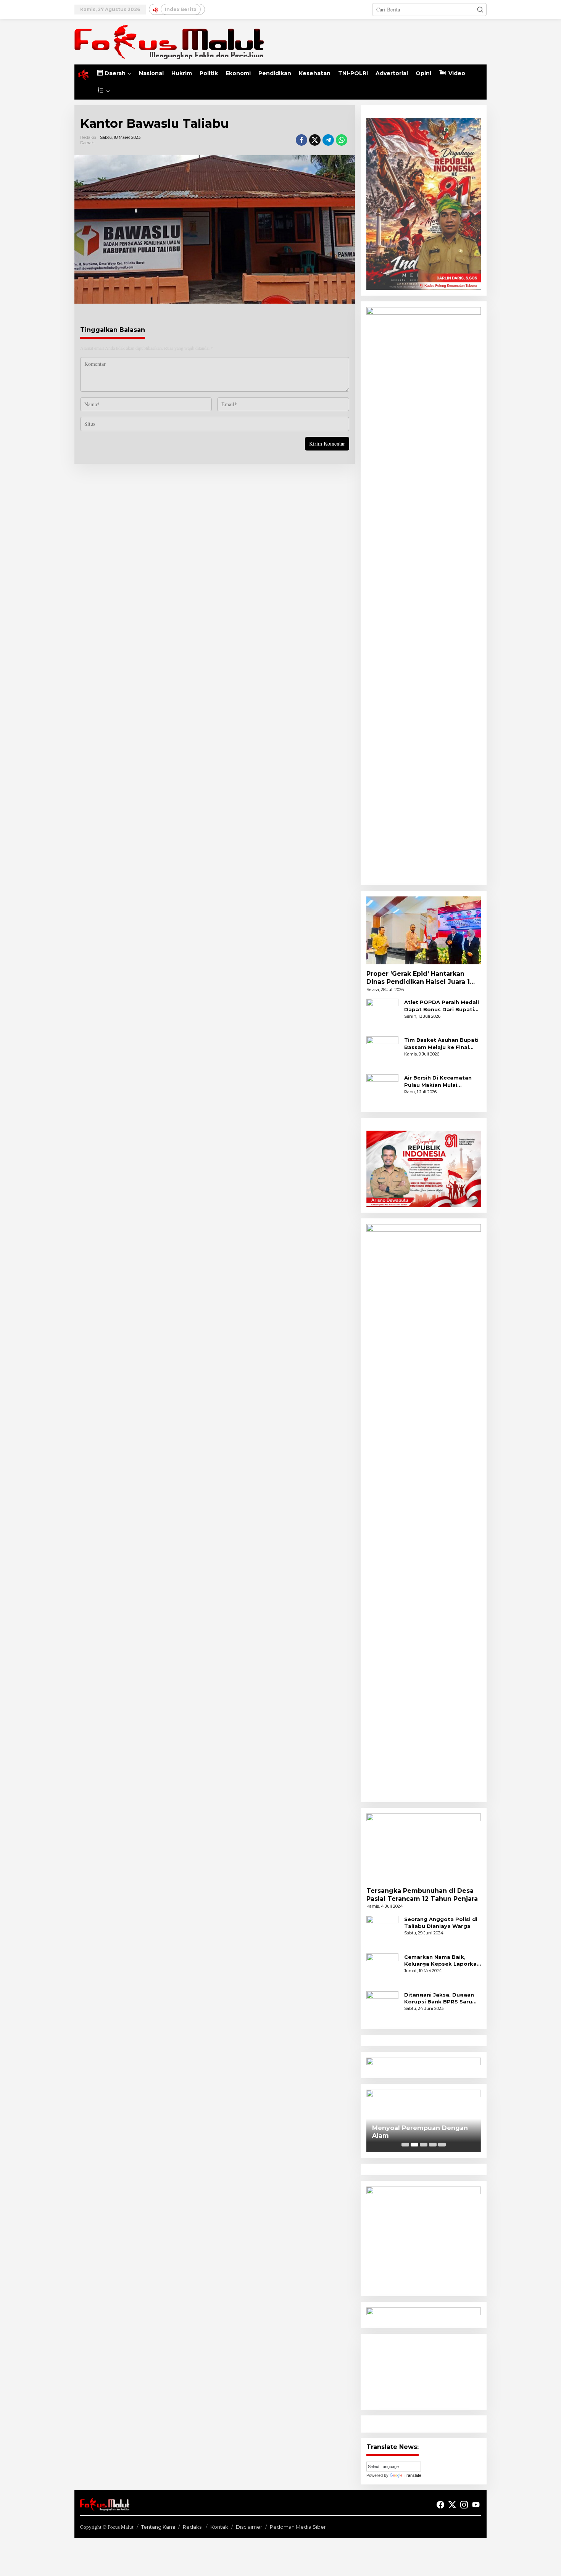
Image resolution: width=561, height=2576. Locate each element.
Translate (413, 2475)
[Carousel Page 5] (442, 2145)
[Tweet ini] (315, 140)
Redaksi (193, 2527)
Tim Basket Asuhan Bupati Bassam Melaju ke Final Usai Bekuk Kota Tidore (441, 1043)
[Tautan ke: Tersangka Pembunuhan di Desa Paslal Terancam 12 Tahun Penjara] (424, 1847)
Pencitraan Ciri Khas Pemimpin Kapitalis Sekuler (423, 2132)
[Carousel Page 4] (433, 2145)
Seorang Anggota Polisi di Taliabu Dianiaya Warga (441, 1923)
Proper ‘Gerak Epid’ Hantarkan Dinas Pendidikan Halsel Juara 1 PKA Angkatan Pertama (418, 978)
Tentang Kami (158, 2527)
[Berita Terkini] (169, 41)
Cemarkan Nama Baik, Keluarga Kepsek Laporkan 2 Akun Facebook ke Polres (443, 1961)
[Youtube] (476, 2505)
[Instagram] (464, 2505)
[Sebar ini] (301, 140)
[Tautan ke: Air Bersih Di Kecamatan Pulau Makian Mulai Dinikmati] (382, 1090)
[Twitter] (452, 2505)
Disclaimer (249, 2527)
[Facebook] (440, 2505)
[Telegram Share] (328, 140)
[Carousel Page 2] (414, 2145)
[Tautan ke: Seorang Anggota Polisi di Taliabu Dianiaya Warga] (382, 1931)
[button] (480, 10)
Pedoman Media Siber (298, 2527)
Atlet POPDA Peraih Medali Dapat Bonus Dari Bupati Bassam (442, 1006)
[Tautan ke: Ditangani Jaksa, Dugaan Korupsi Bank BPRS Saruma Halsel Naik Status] (382, 2006)
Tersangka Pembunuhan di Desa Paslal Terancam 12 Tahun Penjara (422, 1895)
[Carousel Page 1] (405, 2145)
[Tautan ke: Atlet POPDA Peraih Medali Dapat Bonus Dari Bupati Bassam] (382, 1014)
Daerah (87, 143)
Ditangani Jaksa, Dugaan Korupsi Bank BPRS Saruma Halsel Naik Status (443, 1998)
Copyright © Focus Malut (107, 2527)
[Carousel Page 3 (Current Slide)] (424, 2145)
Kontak (219, 2527)
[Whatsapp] (342, 140)
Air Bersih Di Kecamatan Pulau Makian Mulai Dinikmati (438, 1081)
